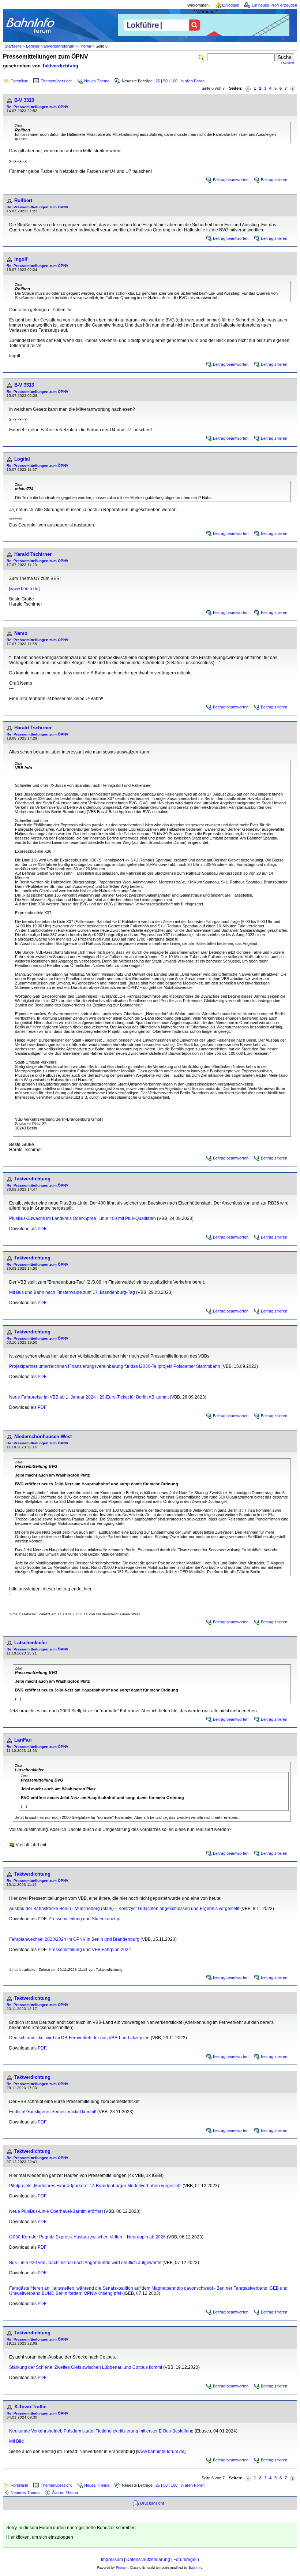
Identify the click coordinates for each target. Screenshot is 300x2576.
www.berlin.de (24, 589)
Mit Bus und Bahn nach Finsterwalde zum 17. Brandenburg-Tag (72, 1292)
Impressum (112, 2560)
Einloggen (231, 5)
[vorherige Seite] (248, 88)
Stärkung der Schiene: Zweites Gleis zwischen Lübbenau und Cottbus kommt (86, 2367)
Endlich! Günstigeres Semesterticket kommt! (53, 2112)
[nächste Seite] (293, 88)
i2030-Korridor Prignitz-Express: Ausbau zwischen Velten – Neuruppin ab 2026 (87, 2237)
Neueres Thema (25, 2493)
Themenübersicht (56, 81)
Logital (22, 459)
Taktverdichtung (60, 66)
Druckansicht (152, 2503)
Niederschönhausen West (43, 1436)
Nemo (21, 633)
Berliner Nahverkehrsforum (50, 46)
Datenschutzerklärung (148, 2560)
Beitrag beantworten (231, 180)
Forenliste (19, 81)
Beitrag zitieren (274, 180)
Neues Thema (97, 81)
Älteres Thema (65, 2493)
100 (174, 81)
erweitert (288, 63)
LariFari (23, 1740)
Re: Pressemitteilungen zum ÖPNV (37, 107)
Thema (85, 46)
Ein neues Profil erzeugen (274, 5)
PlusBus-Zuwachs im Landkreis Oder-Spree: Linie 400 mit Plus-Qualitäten (82, 1218)
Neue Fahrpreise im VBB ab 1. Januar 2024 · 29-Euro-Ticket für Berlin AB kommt (89, 1397)
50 (165, 81)
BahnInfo (196, 2568)
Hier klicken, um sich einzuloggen (40, 2537)
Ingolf (21, 259)
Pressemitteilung (65, 1919)
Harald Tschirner (33, 554)
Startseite (13, 46)
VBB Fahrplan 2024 (111, 1950)
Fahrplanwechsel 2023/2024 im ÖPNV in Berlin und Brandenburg (74, 1939)
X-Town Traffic (30, 2407)
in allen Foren (193, 81)
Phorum (122, 2568)
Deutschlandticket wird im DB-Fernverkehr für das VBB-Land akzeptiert (79, 2038)
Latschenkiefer (31, 1643)
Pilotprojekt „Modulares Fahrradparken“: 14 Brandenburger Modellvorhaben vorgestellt (95, 2186)
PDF (42, 1229)
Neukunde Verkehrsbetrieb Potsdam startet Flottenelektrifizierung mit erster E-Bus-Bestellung (101, 2431)
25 (158, 81)
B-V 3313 (24, 100)
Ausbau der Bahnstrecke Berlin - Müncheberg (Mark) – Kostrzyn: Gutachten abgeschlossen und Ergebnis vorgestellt (124, 1909)
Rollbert (23, 200)
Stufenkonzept (106, 1919)
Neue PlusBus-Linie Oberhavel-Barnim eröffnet (56, 2211)
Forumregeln (186, 2560)
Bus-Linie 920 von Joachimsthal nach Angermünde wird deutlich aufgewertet (85, 2263)
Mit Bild (16, 2441)
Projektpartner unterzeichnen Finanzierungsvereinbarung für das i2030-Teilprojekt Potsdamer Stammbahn (115, 1366)
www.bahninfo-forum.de (161, 2452)
